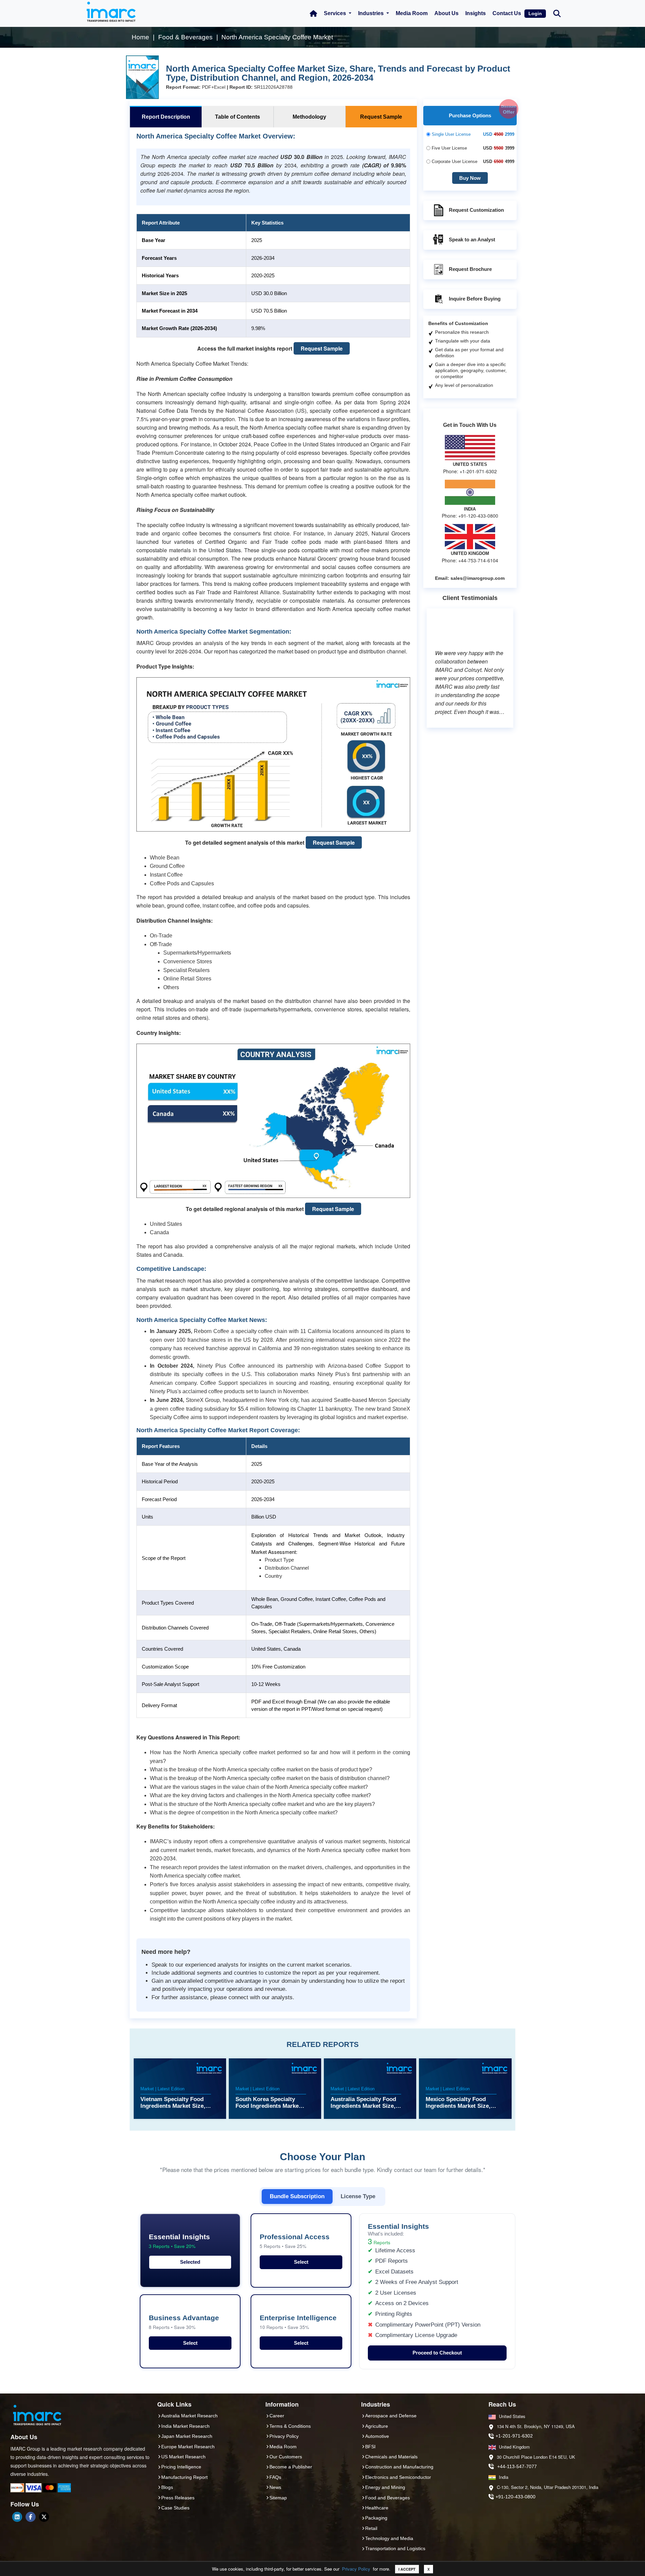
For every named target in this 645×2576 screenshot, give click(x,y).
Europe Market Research (188, 2447)
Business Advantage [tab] (184, 2322)
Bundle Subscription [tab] (297, 2196)
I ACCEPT (407, 2569)
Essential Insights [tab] (179, 2241)
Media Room (412, 13)
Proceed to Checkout (437, 2353)
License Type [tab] (358, 2196)
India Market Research (185, 2426)
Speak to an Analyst (472, 239)
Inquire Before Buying (475, 299)
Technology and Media (389, 2538)
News (275, 2487)
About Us (446, 13)
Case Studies (175, 2508)
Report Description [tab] (166, 117)
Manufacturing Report (184, 2477)
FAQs (275, 2477)
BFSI (370, 2447)
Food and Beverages (388, 2498)
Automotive (377, 2436)
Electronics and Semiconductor (398, 2477)
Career (277, 2416)
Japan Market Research (187, 2436)
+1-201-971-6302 (514, 2436)
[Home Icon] (313, 13)
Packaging (376, 2518)
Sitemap (278, 2498)
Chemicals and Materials (391, 2457)
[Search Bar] (557, 13)
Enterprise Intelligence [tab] (298, 2322)
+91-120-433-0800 (515, 2497)
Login (535, 13)
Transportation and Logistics (395, 2548)
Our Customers (286, 2457)
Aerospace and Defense (391, 2416)
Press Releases (178, 2498)
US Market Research (183, 2457)
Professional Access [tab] (295, 2241)
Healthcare (377, 2508)
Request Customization (476, 210)
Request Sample (322, 348)
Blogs (167, 2487)
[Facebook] (31, 2517)
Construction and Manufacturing (399, 2467)
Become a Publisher (291, 2467)
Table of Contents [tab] (238, 117)
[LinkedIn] (17, 2517)
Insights (476, 13)
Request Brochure (470, 269)
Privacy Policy (356, 2569)
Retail (371, 2528)
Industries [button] (372, 13)
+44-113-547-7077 (517, 2466)
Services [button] (336, 13)
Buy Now (470, 178)
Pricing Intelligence (181, 2467)
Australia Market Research (189, 2416)
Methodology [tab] (309, 117)
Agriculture (377, 2426)
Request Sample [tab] (381, 117)
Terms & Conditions (290, 2426)
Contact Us (507, 13)
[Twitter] (44, 2517)
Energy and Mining (385, 2487)
